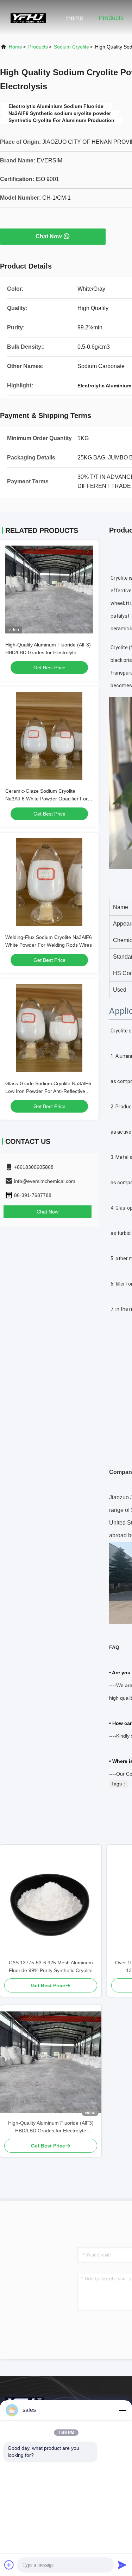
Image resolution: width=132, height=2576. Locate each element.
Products (111, 18)
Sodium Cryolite (71, 47)
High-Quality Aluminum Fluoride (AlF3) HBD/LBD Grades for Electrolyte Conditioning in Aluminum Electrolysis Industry (51, 2127)
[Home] (28, 18)
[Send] (122, 2565)
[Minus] (122, 2410)
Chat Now (49, 236)
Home (75, 18)
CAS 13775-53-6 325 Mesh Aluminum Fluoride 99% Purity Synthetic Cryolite (51, 1966)
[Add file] (9, 2565)
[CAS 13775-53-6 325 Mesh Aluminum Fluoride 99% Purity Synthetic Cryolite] (51, 1902)
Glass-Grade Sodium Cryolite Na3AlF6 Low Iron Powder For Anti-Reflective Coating (48, 1091)
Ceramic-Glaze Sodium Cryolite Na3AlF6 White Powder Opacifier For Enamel (46, 799)
